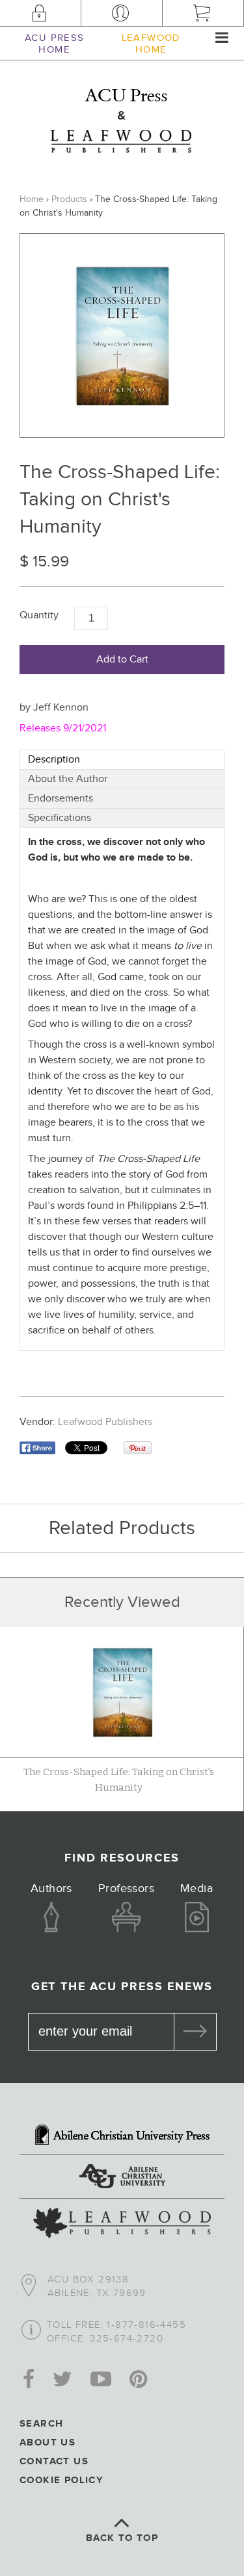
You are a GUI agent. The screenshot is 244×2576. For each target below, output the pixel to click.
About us (47, 2443)
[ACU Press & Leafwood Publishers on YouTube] (101, 2380)
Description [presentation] (55, 760)
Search (41, 2424)
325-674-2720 (127, 2339)
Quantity (39, 615)
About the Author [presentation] (69, 779)
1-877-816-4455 (146, 2325)
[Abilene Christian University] (122, 2178)
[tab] (122, 760)
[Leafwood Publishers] (122, 2225)
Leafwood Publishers (105, 1422)
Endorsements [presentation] (62, 799)
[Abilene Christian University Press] (122, 2136)
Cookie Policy (61, 2480)
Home (32, 199)
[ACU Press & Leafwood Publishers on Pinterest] (138, 2380)
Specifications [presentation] (61, 818)
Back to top (122, 2538)
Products (69, 199)
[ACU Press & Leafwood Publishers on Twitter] (62, 2380)
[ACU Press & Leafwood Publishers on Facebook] (29, 2380)
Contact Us (54, 2461)
